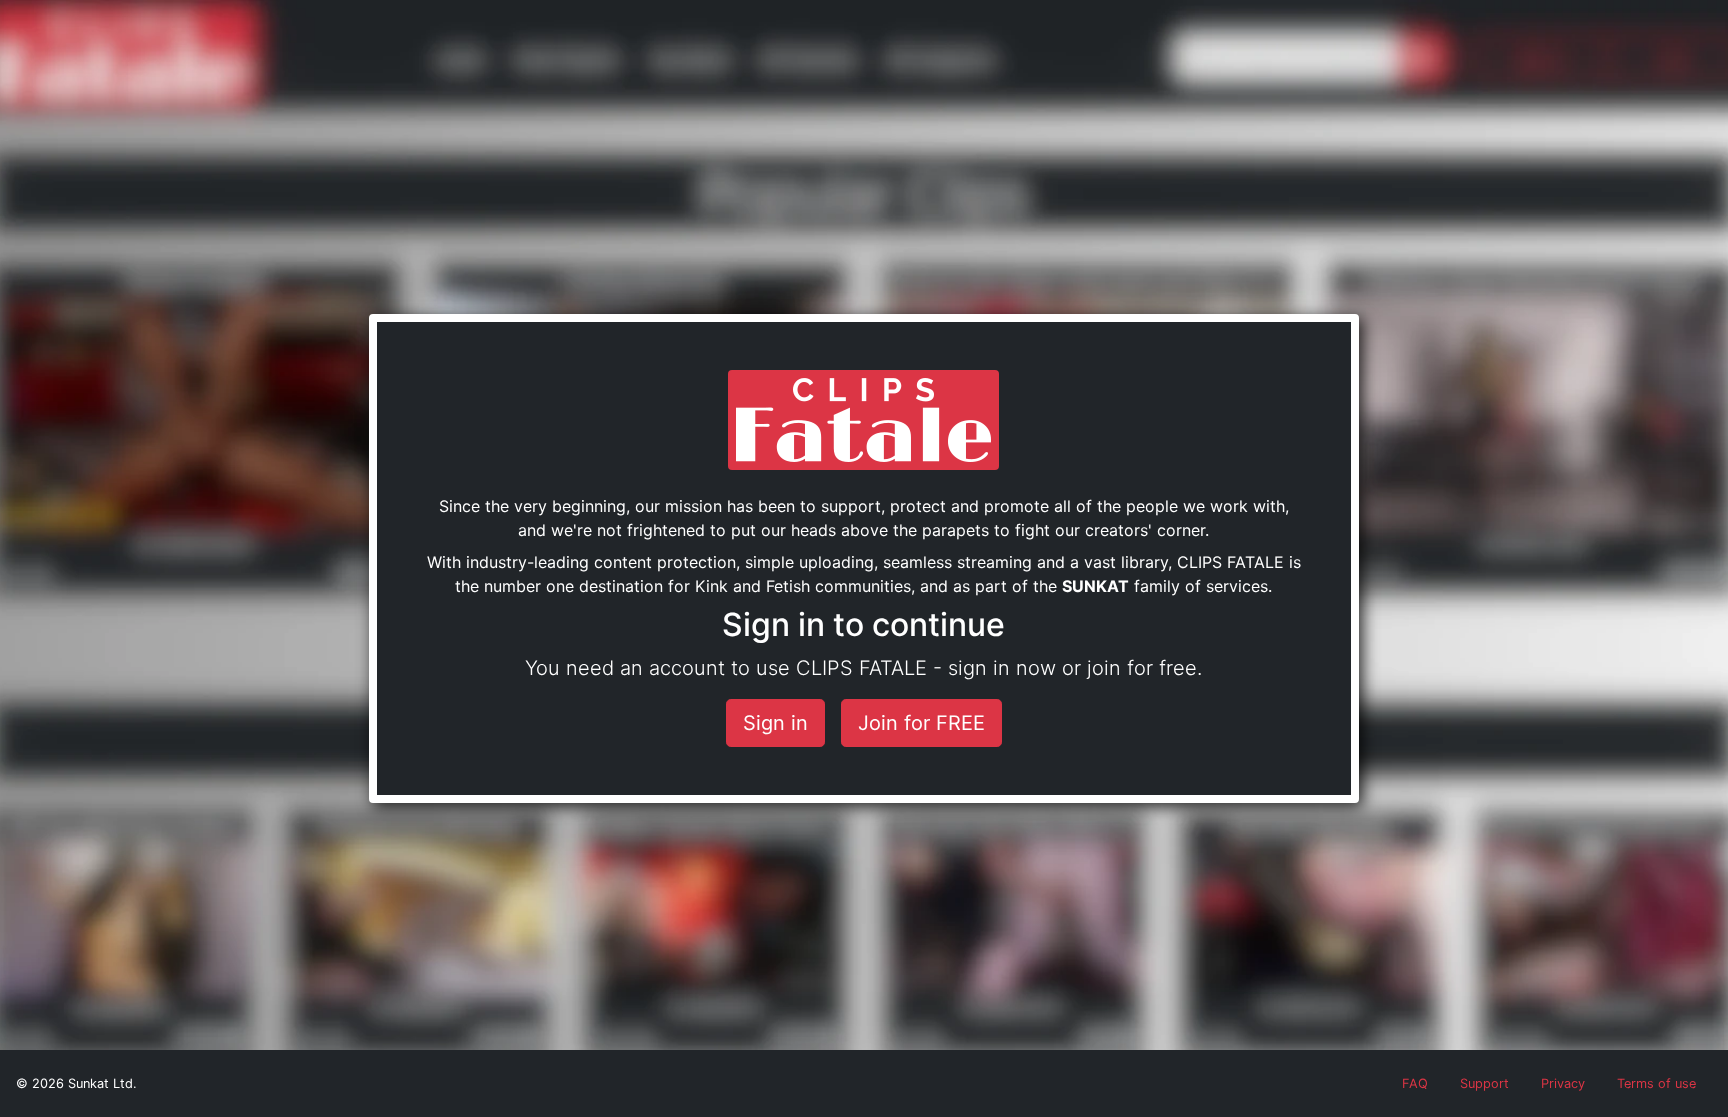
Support (1484, 1083)
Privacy (1563, 1083)
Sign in (775, 723)
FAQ (1415, 1083)
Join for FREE (921, 723)
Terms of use (1656, 1083)
